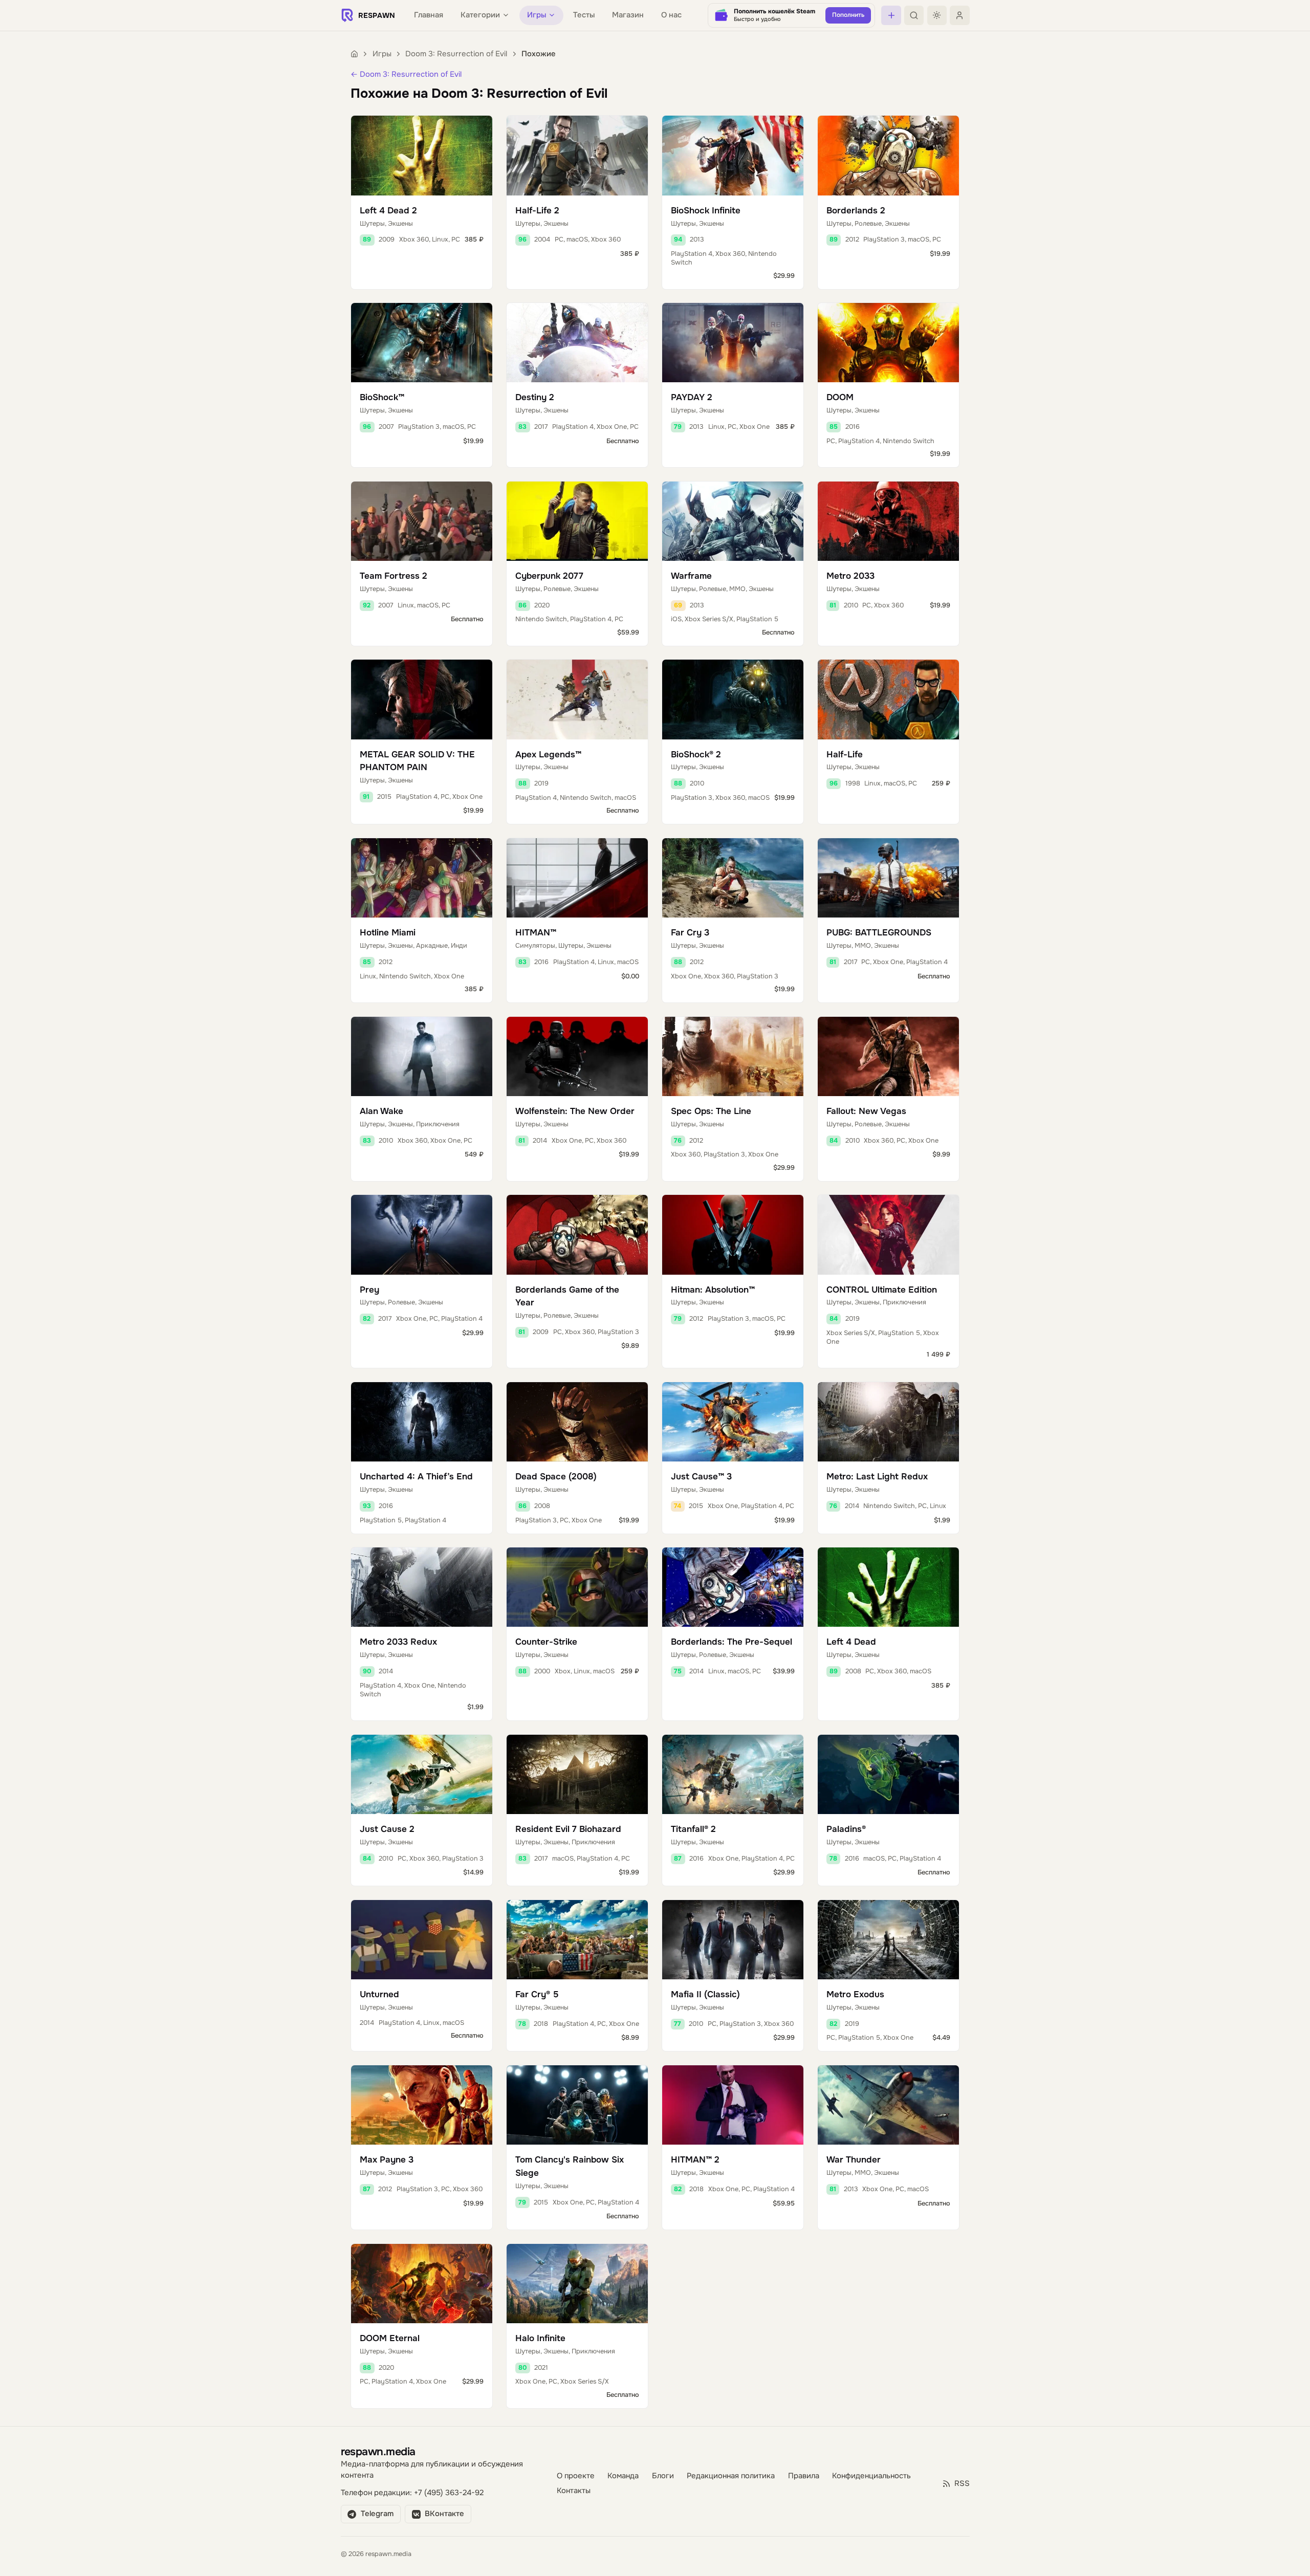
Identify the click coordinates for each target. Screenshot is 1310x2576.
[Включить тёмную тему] (937, 15)
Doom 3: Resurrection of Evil (456, 54)
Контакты (574, 2491)
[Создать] (891, 15)
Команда (623, 2476)
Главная (429, 15)
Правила (804, 2476)
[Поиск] (914, 15)
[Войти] (959, 15)
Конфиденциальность (871, 2476)
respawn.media (378, 2451)
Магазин (628, 15)
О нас (671, 15)
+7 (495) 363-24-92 (449, 2493)
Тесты (584, 15)
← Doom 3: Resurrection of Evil (406, 74)
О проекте (576, 2476)
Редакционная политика (731, 2476)
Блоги (663, 2476)
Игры (382, 54)
